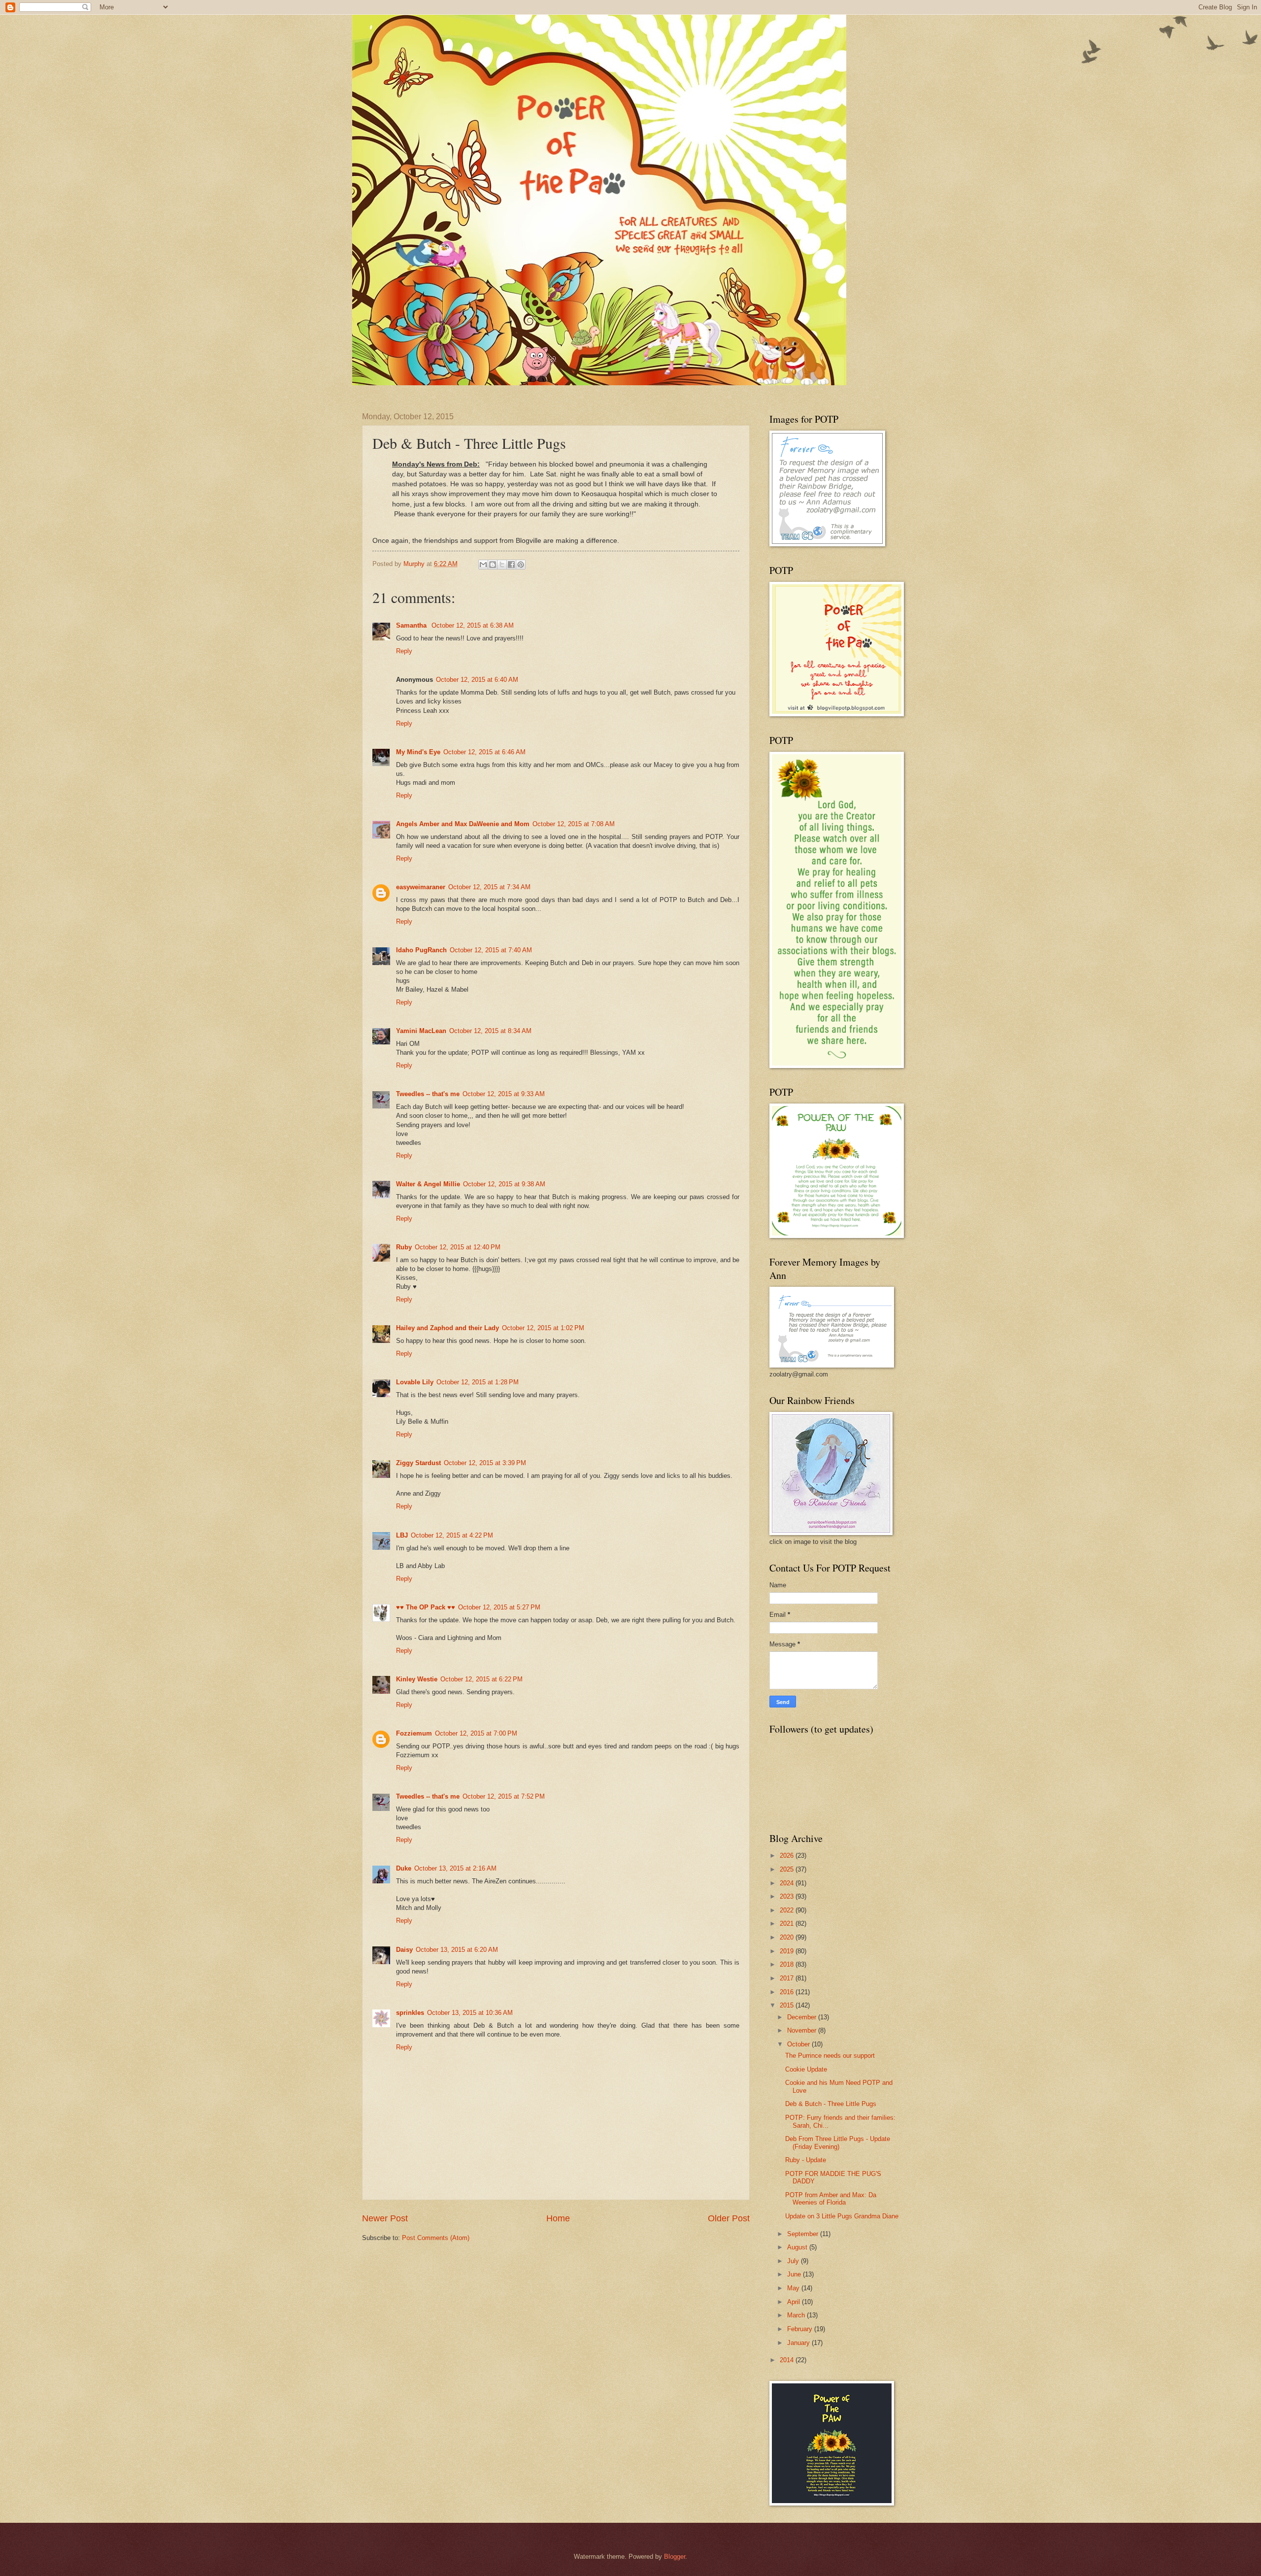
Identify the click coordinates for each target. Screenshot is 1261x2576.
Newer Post (385, 2218)
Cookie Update (806, 2069)
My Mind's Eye (418, 752)
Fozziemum (414, 1733)
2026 (788, 1856)
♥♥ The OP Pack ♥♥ (426, 1607)
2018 (788, 1964)
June (795, 2274)
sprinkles (410, 2013)
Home (558, 2218)
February (801, 2329)
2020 (788, 1937)
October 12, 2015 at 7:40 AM (491, 950)
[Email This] (483, 565)
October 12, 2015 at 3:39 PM (485, 1463)
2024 (788, 1883)
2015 (788, 2005)
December (803, 2017)
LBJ (402, 1535)
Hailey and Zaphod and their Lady (448, 1328)
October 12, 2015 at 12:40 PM (458, 1247)
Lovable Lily (415, 1382)
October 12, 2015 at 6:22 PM (481, 1679)
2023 (788, 1896)
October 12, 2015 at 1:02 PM (543, 1328)
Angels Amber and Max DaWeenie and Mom (463, 824)
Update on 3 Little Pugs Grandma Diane (842, 2216)
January (799, 2343)
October (799, 2044)
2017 (788, 1978)
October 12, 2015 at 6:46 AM (484, 752)
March (797, 2315)
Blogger (675, 2557)
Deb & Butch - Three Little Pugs (831, 2104)
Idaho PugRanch (421, 950)
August (798, 2247)
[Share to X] (502, 565)
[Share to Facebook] (511, 565)
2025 (788, 1869)
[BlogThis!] (493, 565)
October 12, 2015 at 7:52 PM (504, 1796)
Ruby (404, 1247)
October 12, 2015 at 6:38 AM (473, 625)
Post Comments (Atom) (436, 2238)
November (803, 2030)
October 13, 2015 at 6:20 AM (457, 1950)
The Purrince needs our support (830, 2056)
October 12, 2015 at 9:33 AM (504, 1094)
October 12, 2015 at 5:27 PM (499, 1607)
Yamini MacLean (421, 1031)
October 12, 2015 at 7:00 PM (476, 1733)
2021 (788, 1924)
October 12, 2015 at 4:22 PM (452, 1535)
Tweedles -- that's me (428, 1094)
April (795, 2302)
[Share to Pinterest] (521, 565)
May (794, 2288)
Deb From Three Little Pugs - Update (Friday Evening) (838, 2142)
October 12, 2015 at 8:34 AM (490, 1031)
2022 (788, 1910)
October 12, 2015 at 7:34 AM (489, 887)
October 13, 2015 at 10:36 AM (470, 2013)
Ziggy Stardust (418, 1463)
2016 (788, 1992)
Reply (404, 651)
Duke (404, 1868)
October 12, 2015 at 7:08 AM (574, 824)
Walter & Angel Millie (428, 1184)
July (794, 2261)
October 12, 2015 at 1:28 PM (478, 1382)
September (804, 2234)
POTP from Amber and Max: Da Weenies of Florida (831, 2199)
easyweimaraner (421, 887)
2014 (788, 2360)
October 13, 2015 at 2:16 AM (455, 1868)
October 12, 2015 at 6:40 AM (477, 680)
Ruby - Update (806, 2160)
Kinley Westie (417, 1679)
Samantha (412, 625)
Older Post (729, 2218)
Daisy (404, 1950)
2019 (788, 1951)
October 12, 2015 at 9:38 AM (504, 1184)
